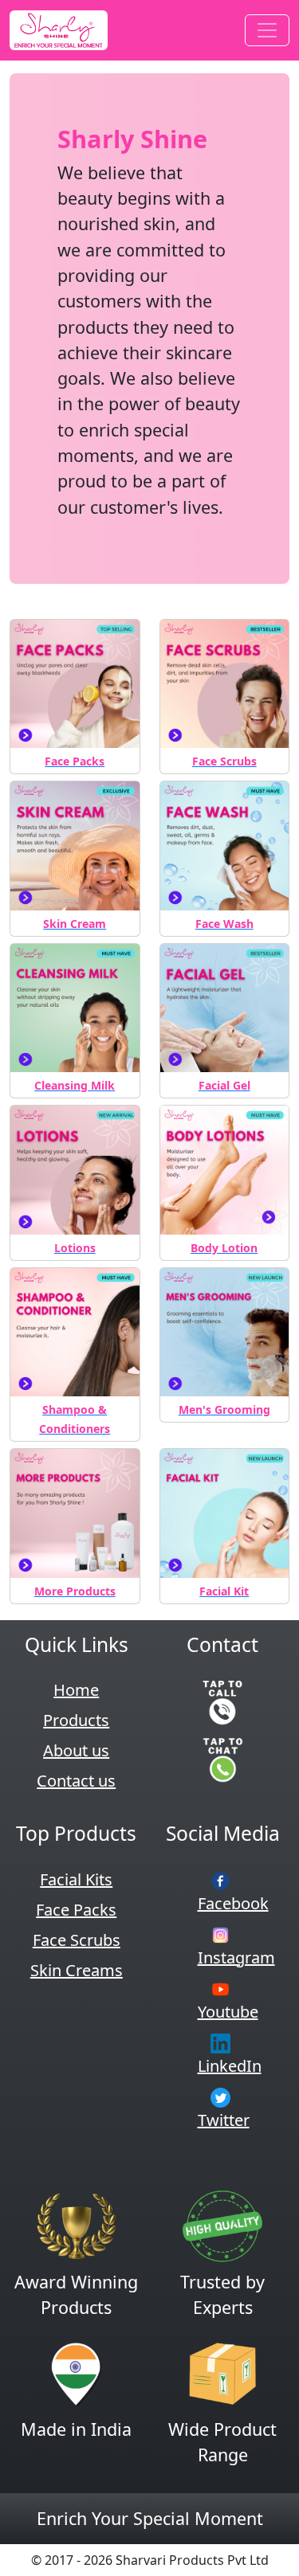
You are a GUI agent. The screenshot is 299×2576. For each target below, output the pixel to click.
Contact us (76, 1781)
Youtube (228, 2012)
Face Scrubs (77, 1940)
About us (76, 1750)
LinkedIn (230, 2066)
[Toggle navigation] (267, 30)
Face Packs (76, 1910)
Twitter (224, 2120)
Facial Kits (76, 1879)
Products (76, 1720)
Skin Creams (77, 1970)
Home (76, 1690)
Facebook (233, 1903)
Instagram (236, 1957)
